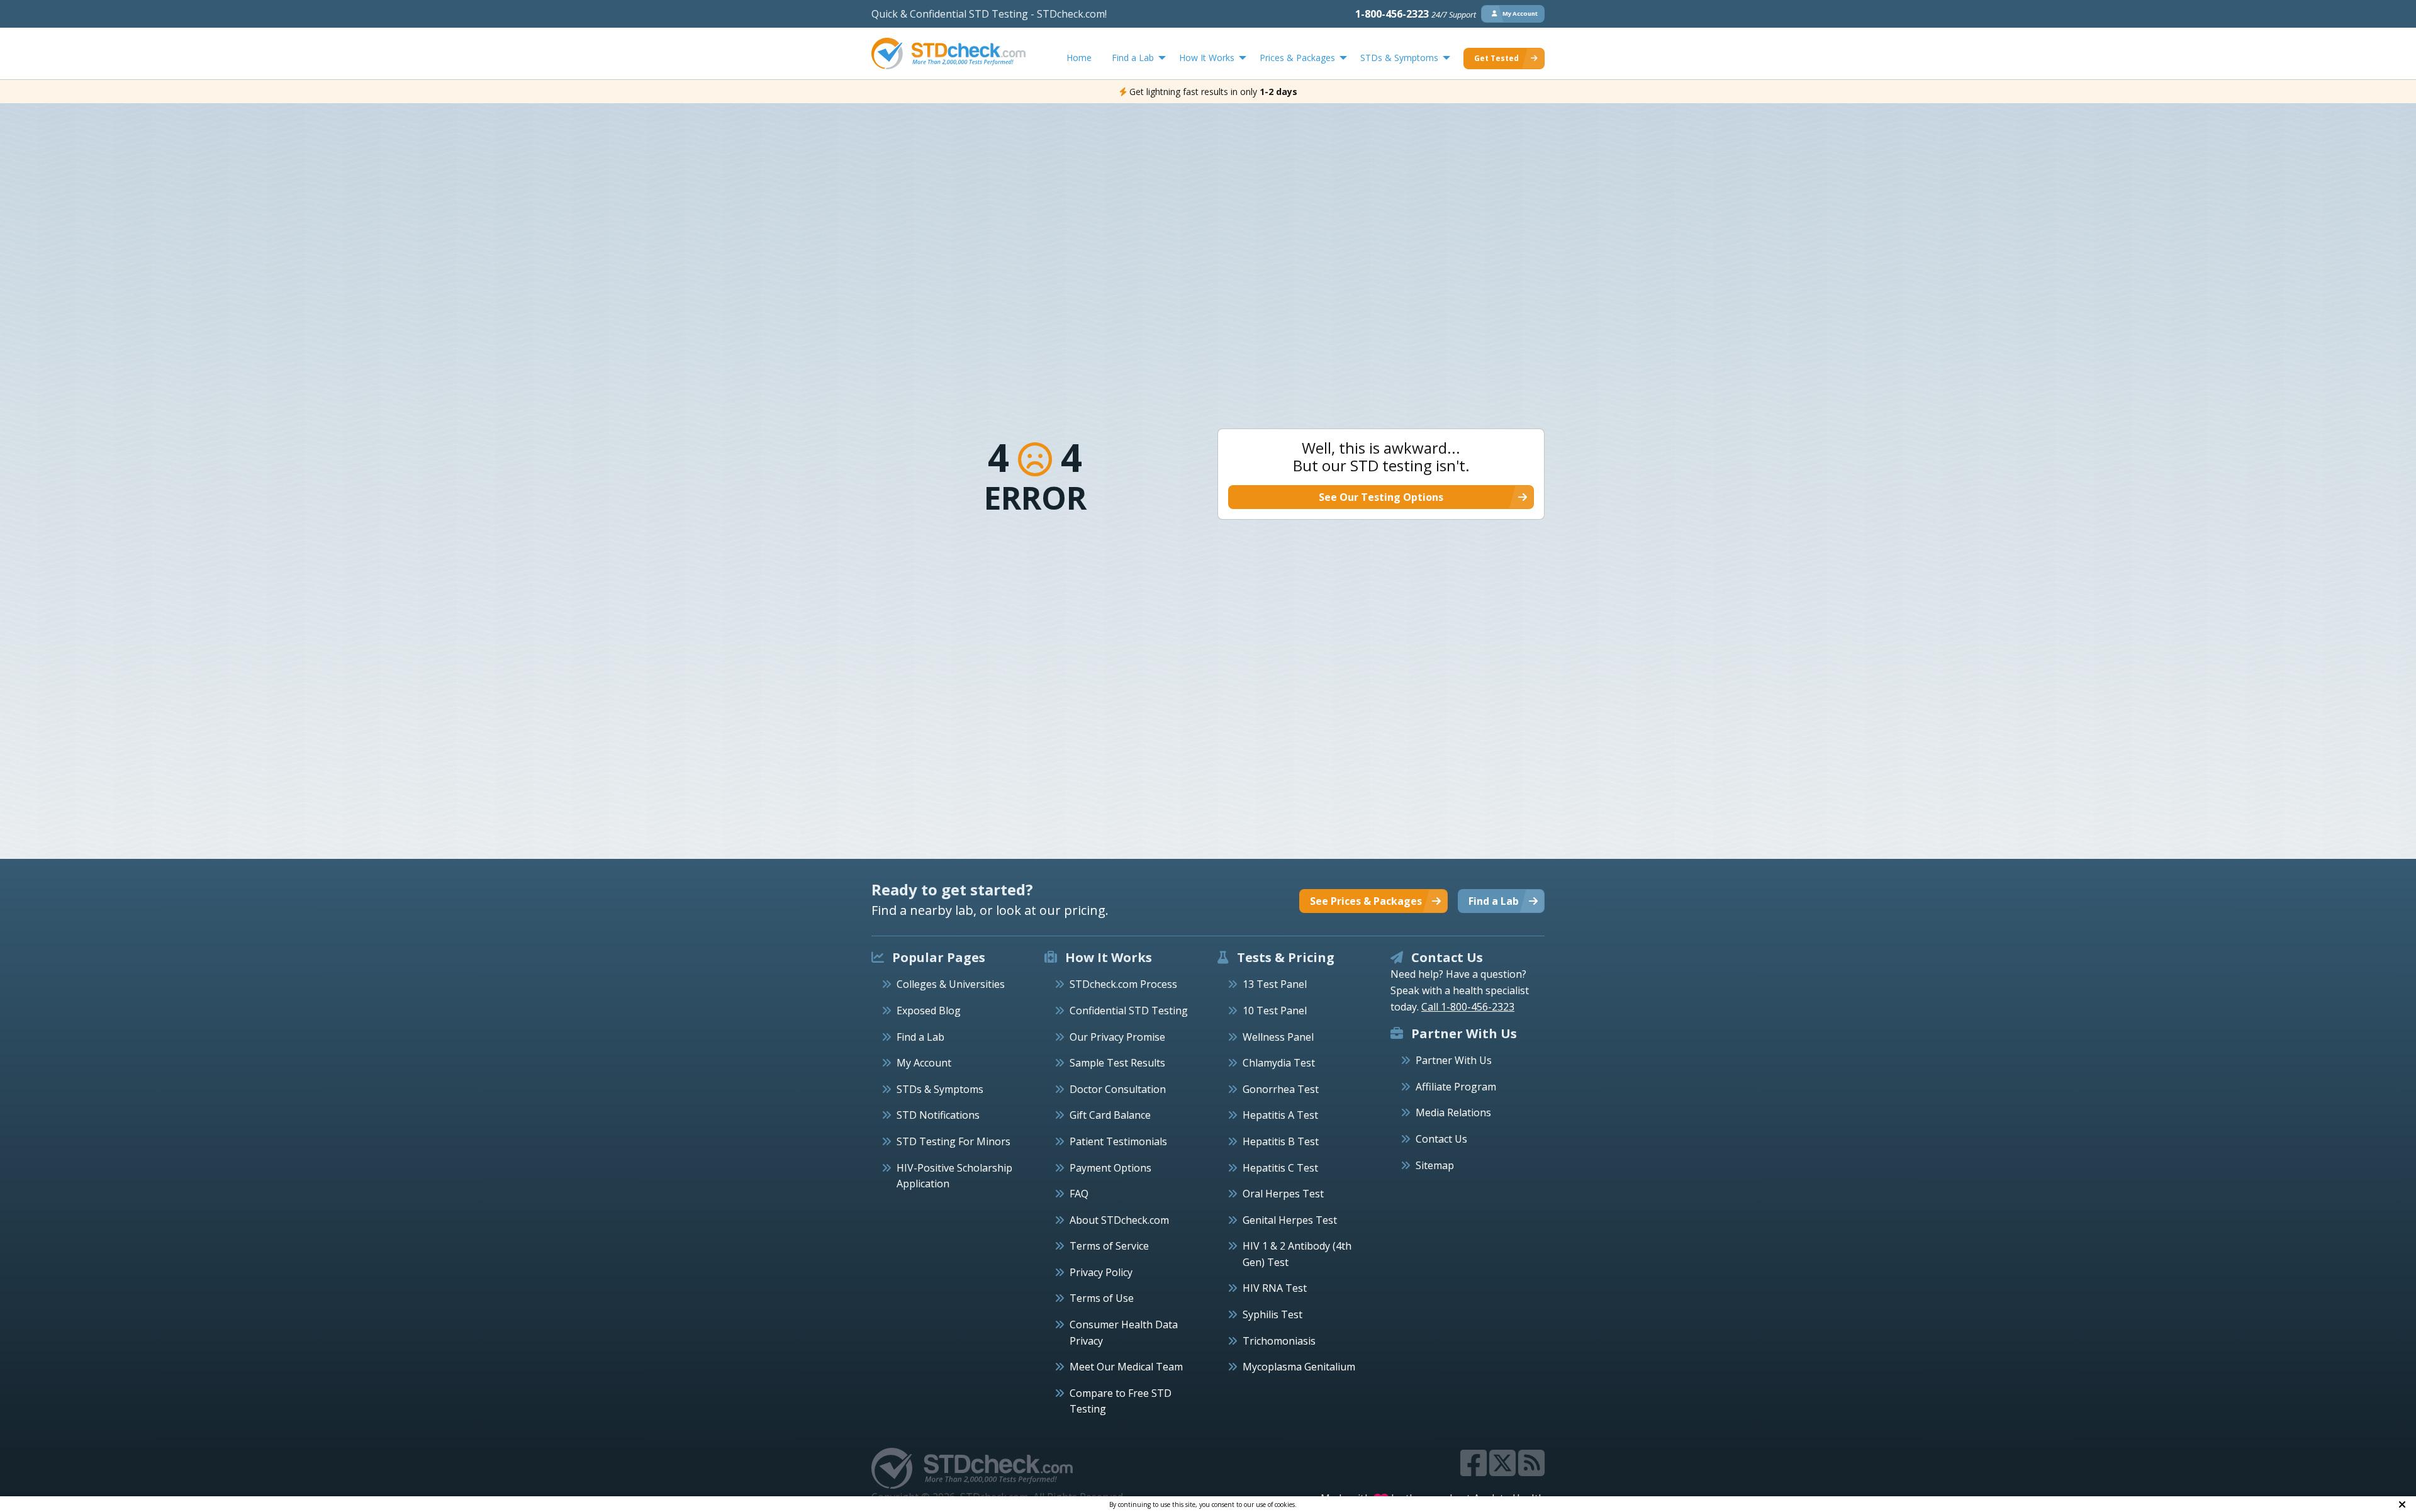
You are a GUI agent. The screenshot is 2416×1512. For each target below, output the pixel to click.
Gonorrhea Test (1281, 1089)
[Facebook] (1475, 1470)
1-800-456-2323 (1416, 14)
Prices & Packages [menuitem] (1297, 58)
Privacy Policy (1101, 1272)
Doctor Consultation (1118, 1089)
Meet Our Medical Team (1126, 1367)
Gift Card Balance (1110, 1115)
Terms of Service (1109, 1246)
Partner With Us (1454, 1060)
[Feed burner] (1531, 1470)
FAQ (1079, 1194)
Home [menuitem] (1079, 58)
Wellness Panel (1278, 1037)
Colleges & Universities (951, 984)
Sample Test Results (1117, 1063)
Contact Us (1441, 1139)
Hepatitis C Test (1280, 1168)
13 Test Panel (1275, 984)
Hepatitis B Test (1281, 1141)
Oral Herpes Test (1283, 1194)
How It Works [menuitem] (1207, 58)
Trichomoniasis (1279, 1341)
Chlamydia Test (1279, 1063)
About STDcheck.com (1119, 1220)
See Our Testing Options (1381, 497)
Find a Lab (920, 1037)
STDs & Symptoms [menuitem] (1399, 58)
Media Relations (1453, 1112)
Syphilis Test (1272, 1314)
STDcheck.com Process (1123, 984)
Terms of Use (1102, 1298)
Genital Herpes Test (1290, 1220)
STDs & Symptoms (940, 1089)
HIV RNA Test (1275, 1288)
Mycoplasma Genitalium (1299, 1367)
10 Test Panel (1275, 1011)
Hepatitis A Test (1280, 1115)
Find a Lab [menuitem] (1133, 58)
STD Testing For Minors (954, 1141)
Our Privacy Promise (1117, 1037)
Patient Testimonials (1118, 1141)
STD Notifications (938, 1115)
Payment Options (1110, 1168)
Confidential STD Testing (1129, 1011)
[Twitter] (1504, 1470)
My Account (924, 1063)
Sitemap (1435, 1165)
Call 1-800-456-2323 (1468, 1007)
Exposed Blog (929, 1011)
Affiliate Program (1456, 1087)
